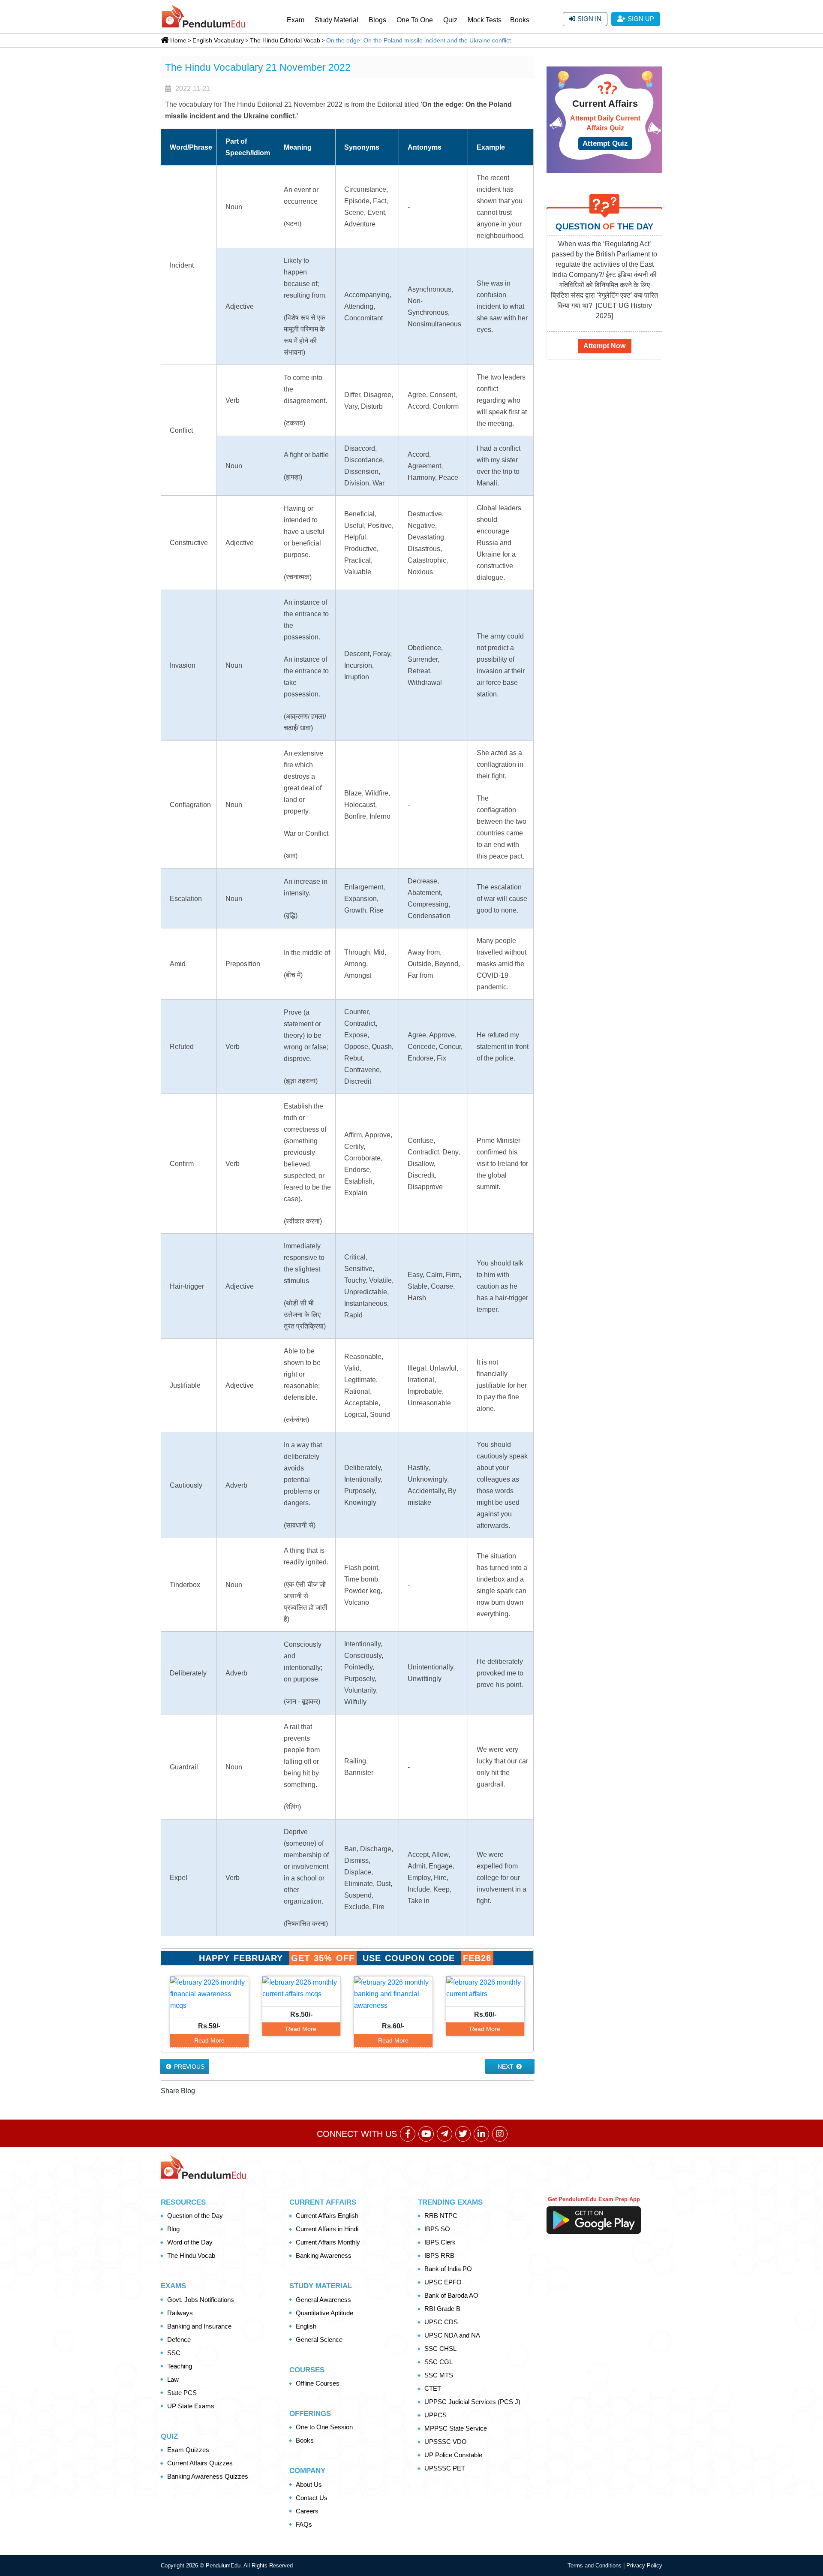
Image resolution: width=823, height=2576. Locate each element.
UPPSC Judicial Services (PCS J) (472, 2402)
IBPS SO (437, 2229)
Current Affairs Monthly (328, 2242)
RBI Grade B (442, 2309)
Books (520, 20)
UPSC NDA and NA (452, 2335)
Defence (179, 2339)
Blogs (377, 20)
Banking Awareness (324, 2255)
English (306, 2326)
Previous (188, 2067)
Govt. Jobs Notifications (201, 2300)
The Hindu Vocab (191, 2255)
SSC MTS (439, 2375)
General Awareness (323, 2300)
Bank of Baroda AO (451, 2295)
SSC (174, 2353)
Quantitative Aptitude (324, 2313)
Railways (180, 2313)
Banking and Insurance (199, 2326)
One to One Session (324, 2427)
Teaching (180, 2366)
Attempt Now (604, 346)
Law (173, 2379)
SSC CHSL (440, 2349)
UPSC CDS (441, 2322)
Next (506, 2067)
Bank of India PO (448, 2269)
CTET (433, 2388)
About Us (309, 2484)
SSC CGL (439, 2362)
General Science (319, 2339)
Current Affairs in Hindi (327, 2229)
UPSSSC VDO (446, 2442)
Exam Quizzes (188, 2450)
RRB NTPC (441, 2216)
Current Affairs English (327, 2216)
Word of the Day (190, 2242)
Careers (307, 2511)
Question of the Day (195, 2216)
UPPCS (436, 2415)
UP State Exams (191, 2406)
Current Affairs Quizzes (200, 2463)
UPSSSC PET (445, 2468)
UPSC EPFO (443, 2282)
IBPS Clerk (440, 2242)
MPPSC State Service (456, 2428)
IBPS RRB (439, 2255)
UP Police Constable (453, 2455)
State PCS (182, 2393)
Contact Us (312, 2498)
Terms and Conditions (595, 2565)
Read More (209, 2040)
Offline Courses (318, 2383)
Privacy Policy (644, 2565)
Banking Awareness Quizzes (208, 2476)
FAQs (304, 2524)
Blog (173, 2229)
